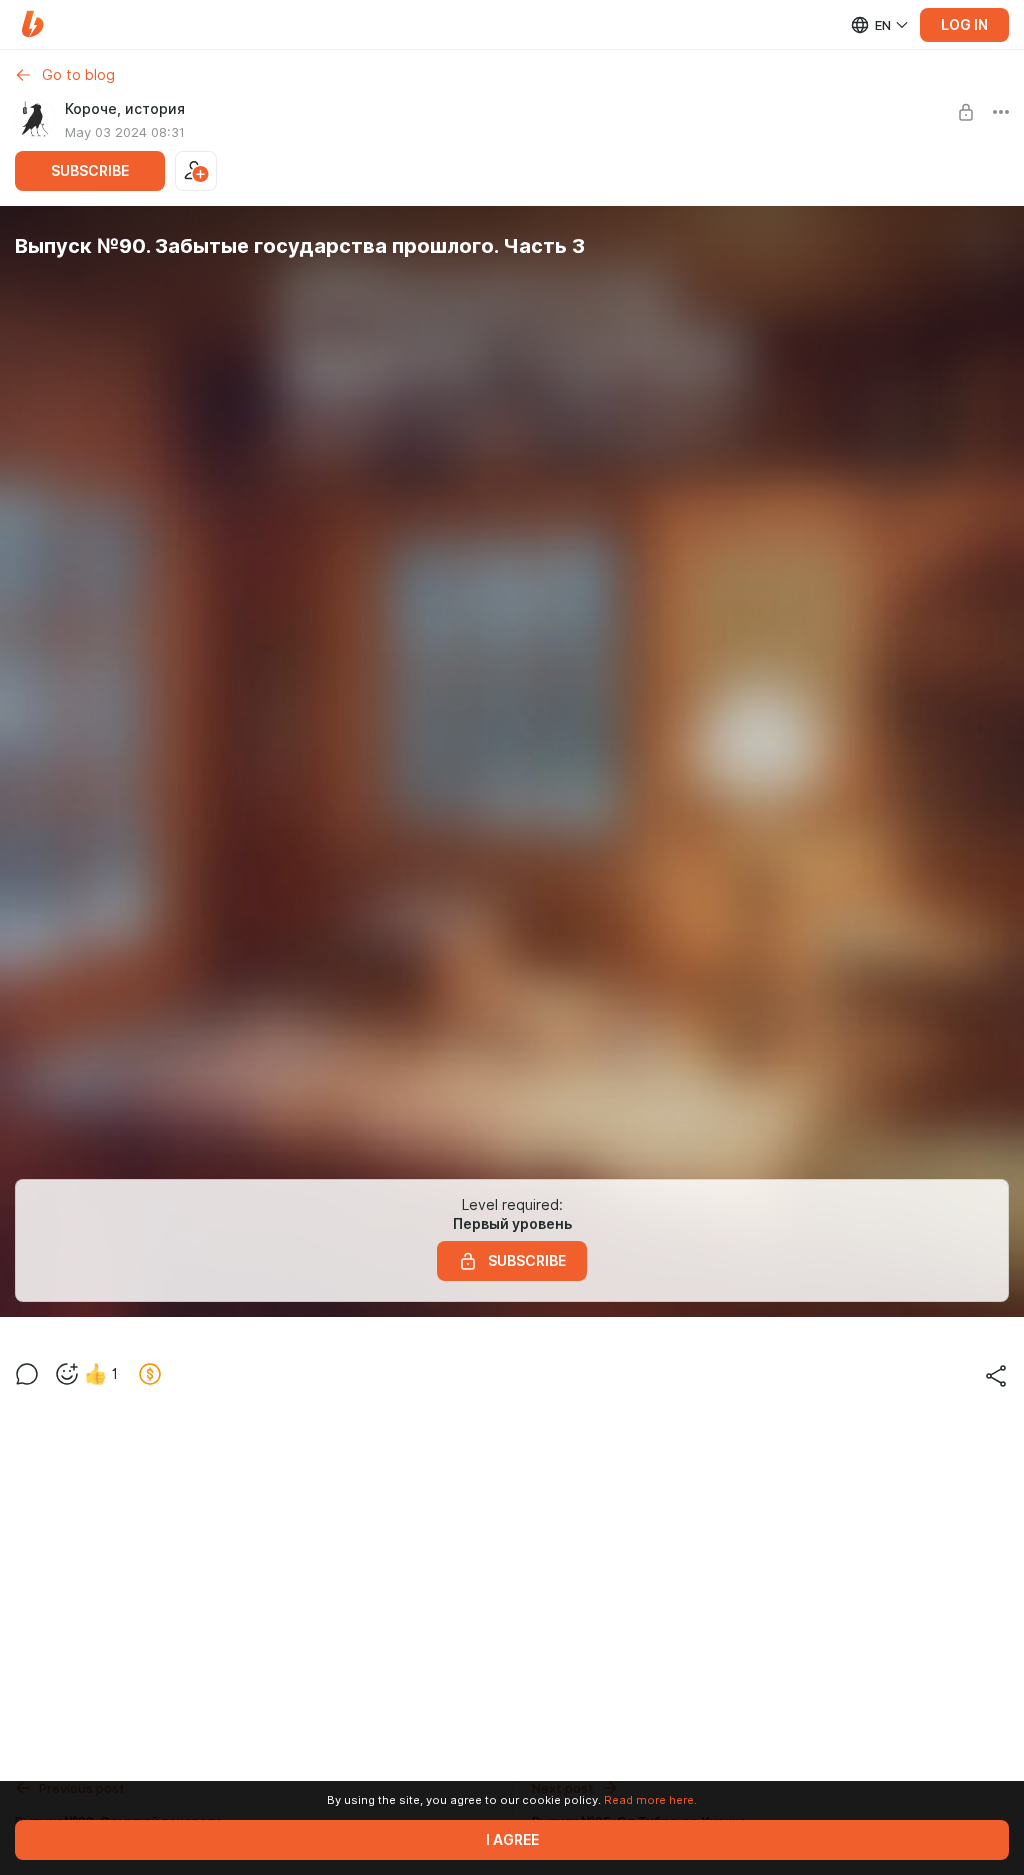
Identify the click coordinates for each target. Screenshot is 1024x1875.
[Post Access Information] (966, 112)
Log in (964, 25)
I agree (512, 1840)
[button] (32, 24)
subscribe (90, 171)
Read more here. (650, 1800)
